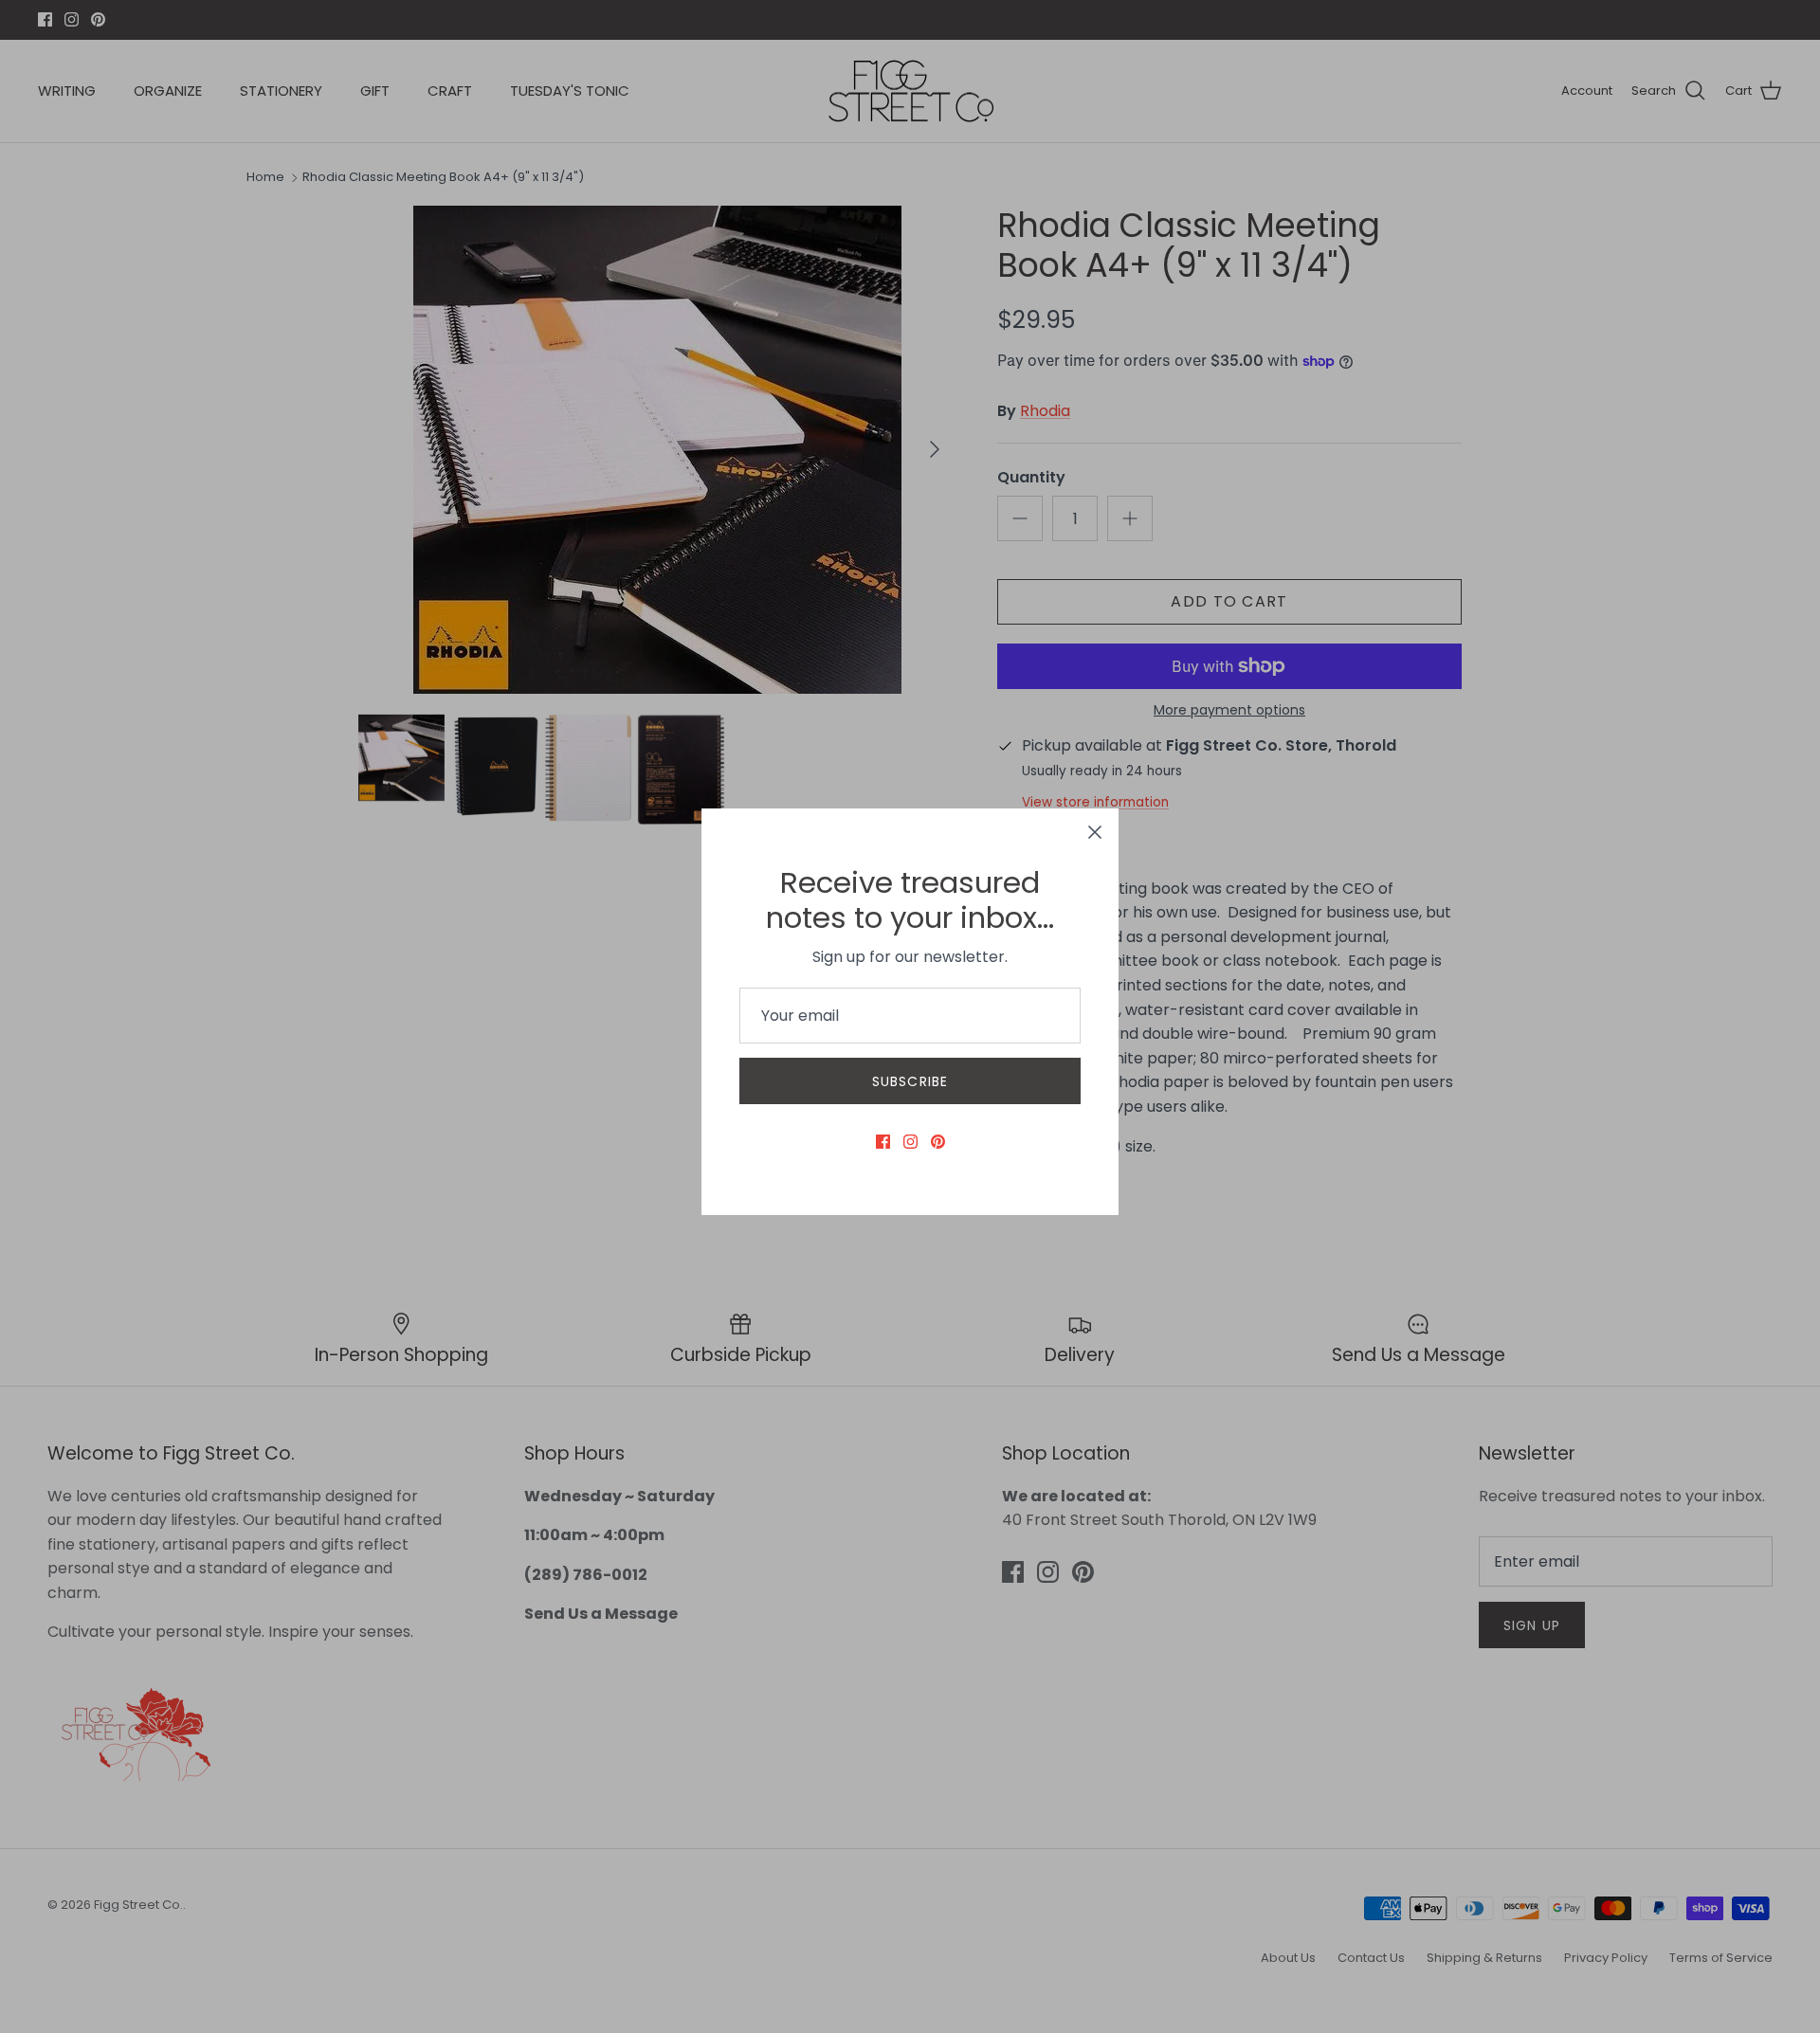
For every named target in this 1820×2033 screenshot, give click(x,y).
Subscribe (910, 1081)
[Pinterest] (938, 1142)
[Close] (1095, 832)
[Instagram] (910, 1142)
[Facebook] (883, 1142)
